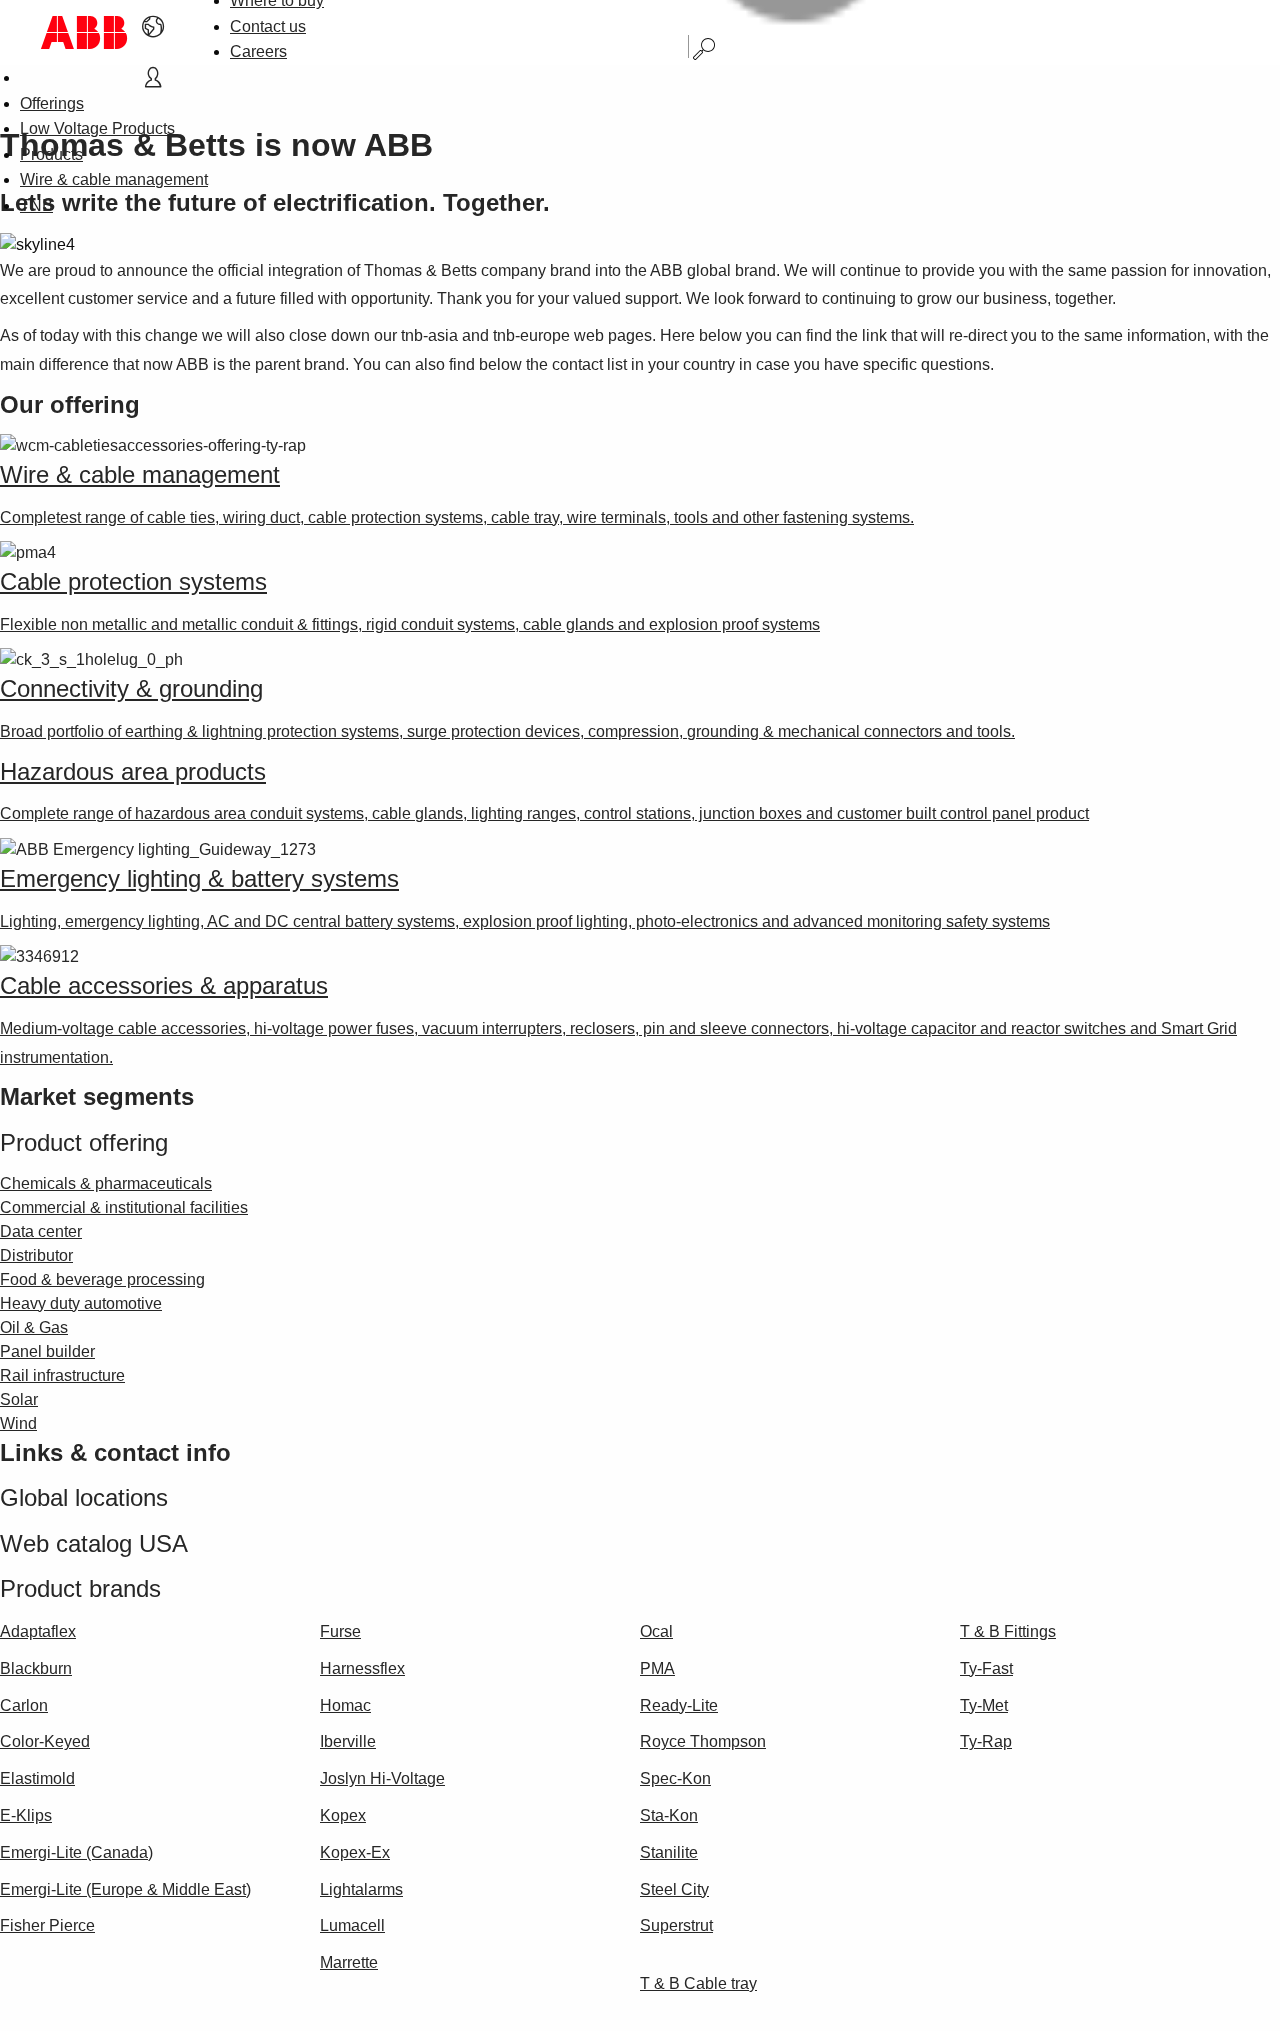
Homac (345, 1705)
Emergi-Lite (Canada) (76, 1852)
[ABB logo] (84, 32)
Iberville (348, 1741)
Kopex (343, 1815)
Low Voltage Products (97, 128)
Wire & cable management (114, 179)
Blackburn (36, 1668)
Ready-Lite (679, 1705)
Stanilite (669, 1852)
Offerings (52, 103)
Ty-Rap (986, 1741)
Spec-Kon (675, 1778)
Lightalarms (361, 1889)
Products (51, 154)
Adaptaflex (38, 1631)
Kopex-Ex (355, 1852)
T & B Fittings (1008, 1631)
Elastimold (37, 1778)
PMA (657, 1668)
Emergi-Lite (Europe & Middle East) (125, 1889)
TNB (36, 205)
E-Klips (26, 1815)
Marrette (349, 1962)
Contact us (268, 26)
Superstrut (676, 1925)
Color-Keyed (45, 1741)
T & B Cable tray (698, 1983)
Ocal (656, 1631)
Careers (258, 51)
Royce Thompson (703, 1741)
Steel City (674, 1889)
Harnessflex (362, 1668)
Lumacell (352, 1925)
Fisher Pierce (47, 1925)
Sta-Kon (669, 1815)
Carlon (24, 1705)
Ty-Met (984, 1705)
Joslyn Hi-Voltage (382, 1778)
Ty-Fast (986, 1668)
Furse (340, 1631)
